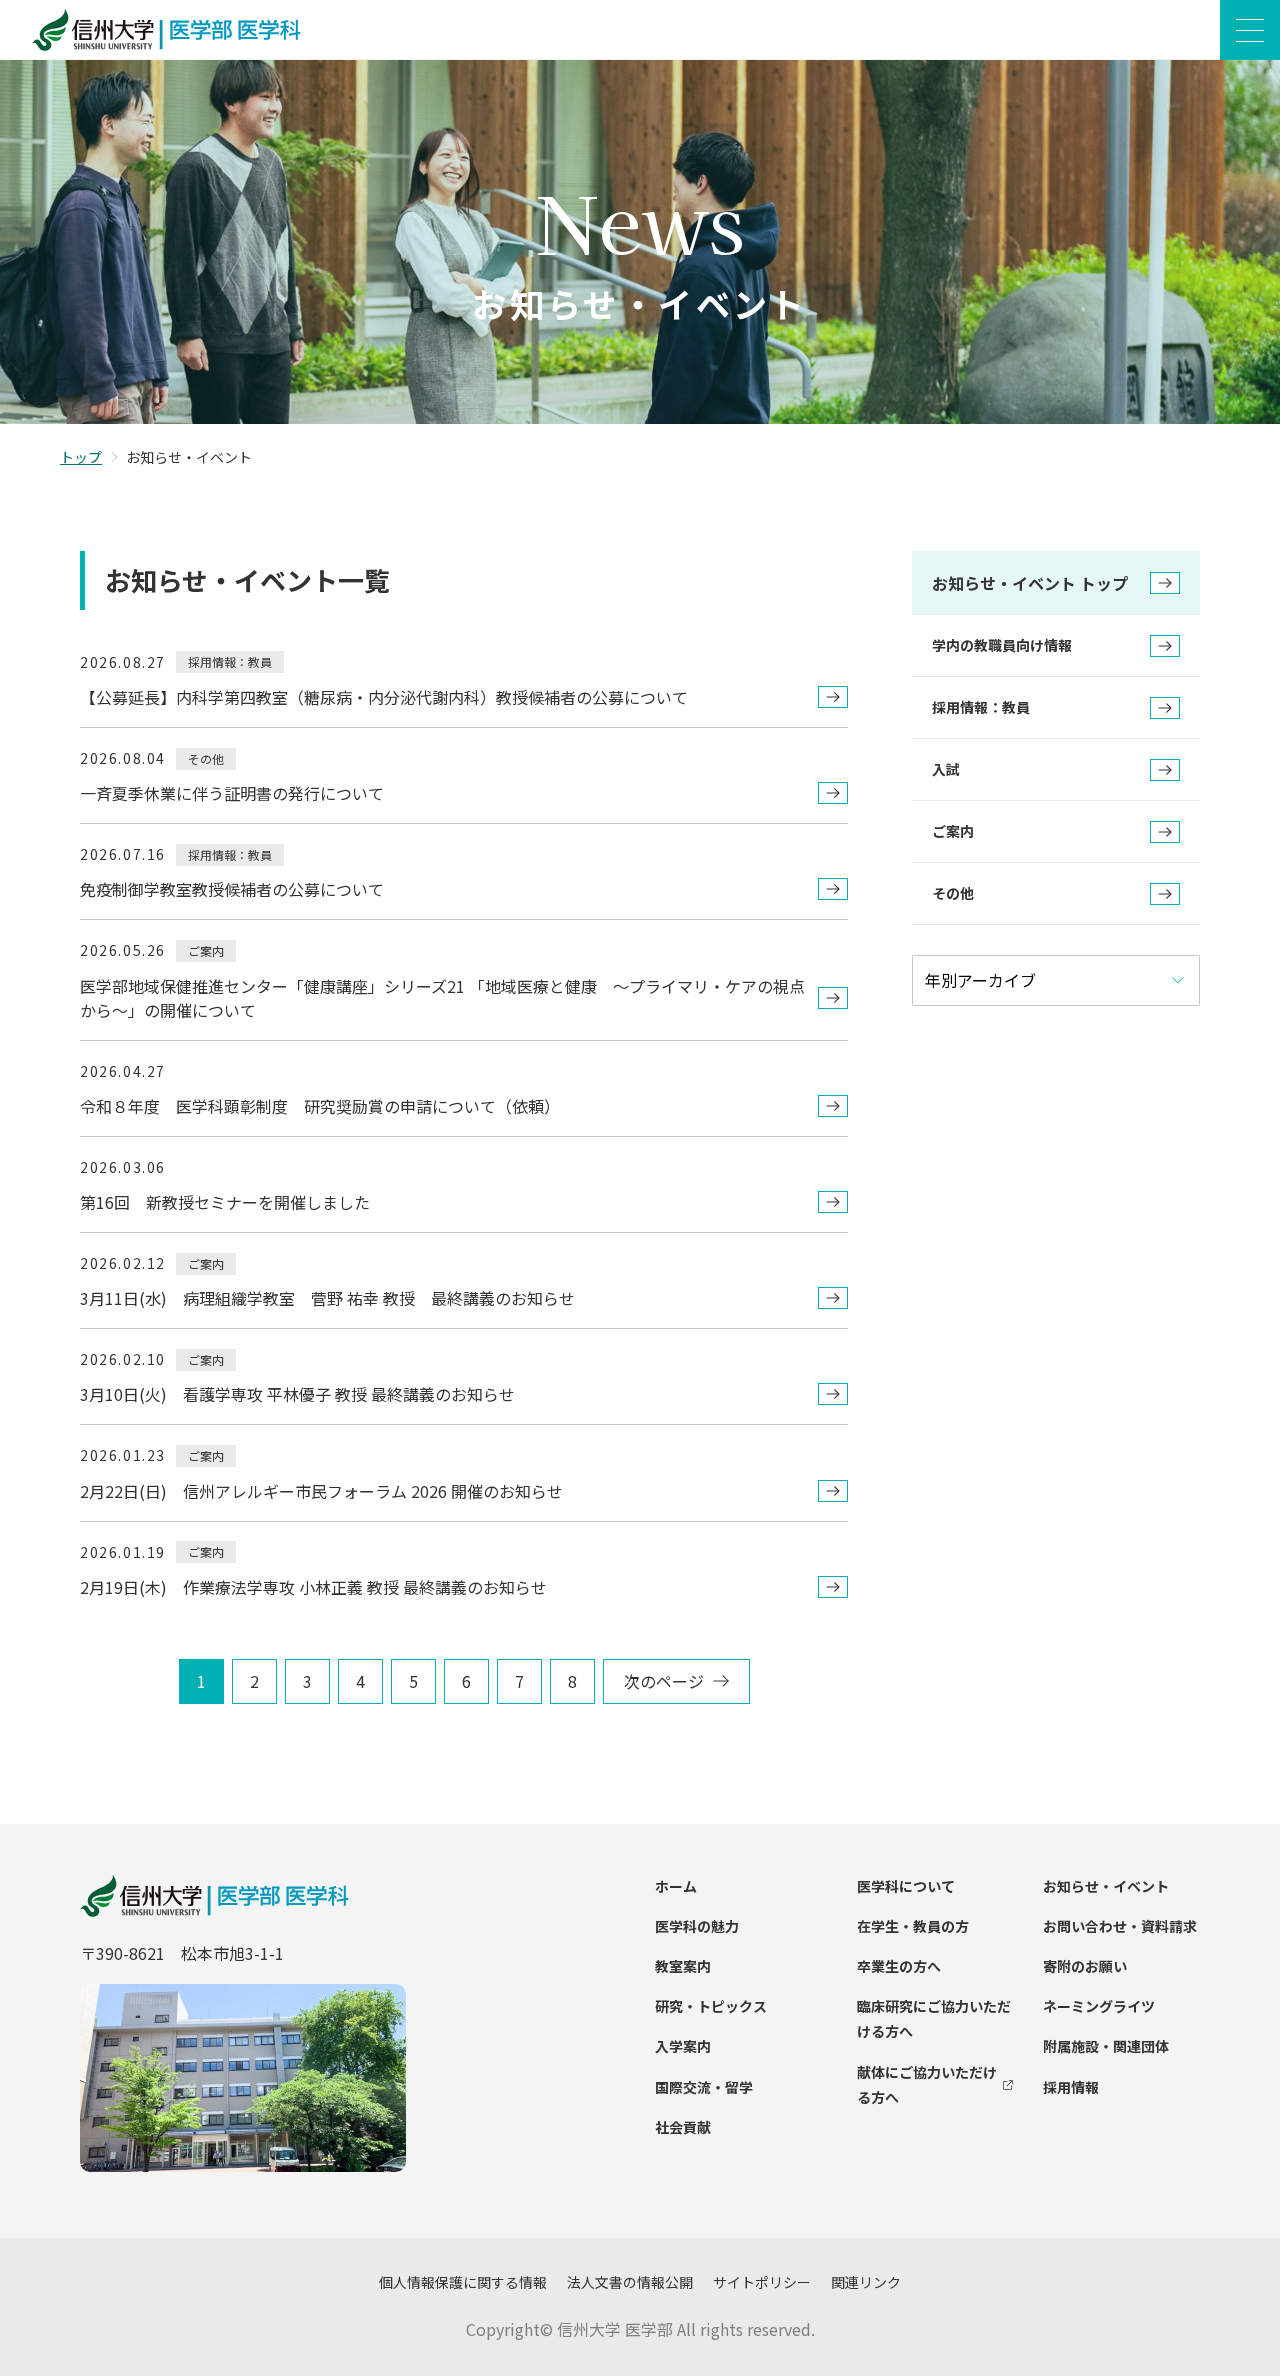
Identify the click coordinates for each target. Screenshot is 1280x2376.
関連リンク (866, 2282)
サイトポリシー (762, 2282)
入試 (946, 769)
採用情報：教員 (981, 707)
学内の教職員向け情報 (1002, 645)
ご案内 (953, 831)
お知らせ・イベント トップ (1030, 583)
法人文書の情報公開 (630, 2282)
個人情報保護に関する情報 (463, 2282)
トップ (81, 457)
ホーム (676, 1886)
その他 (953, 893)
